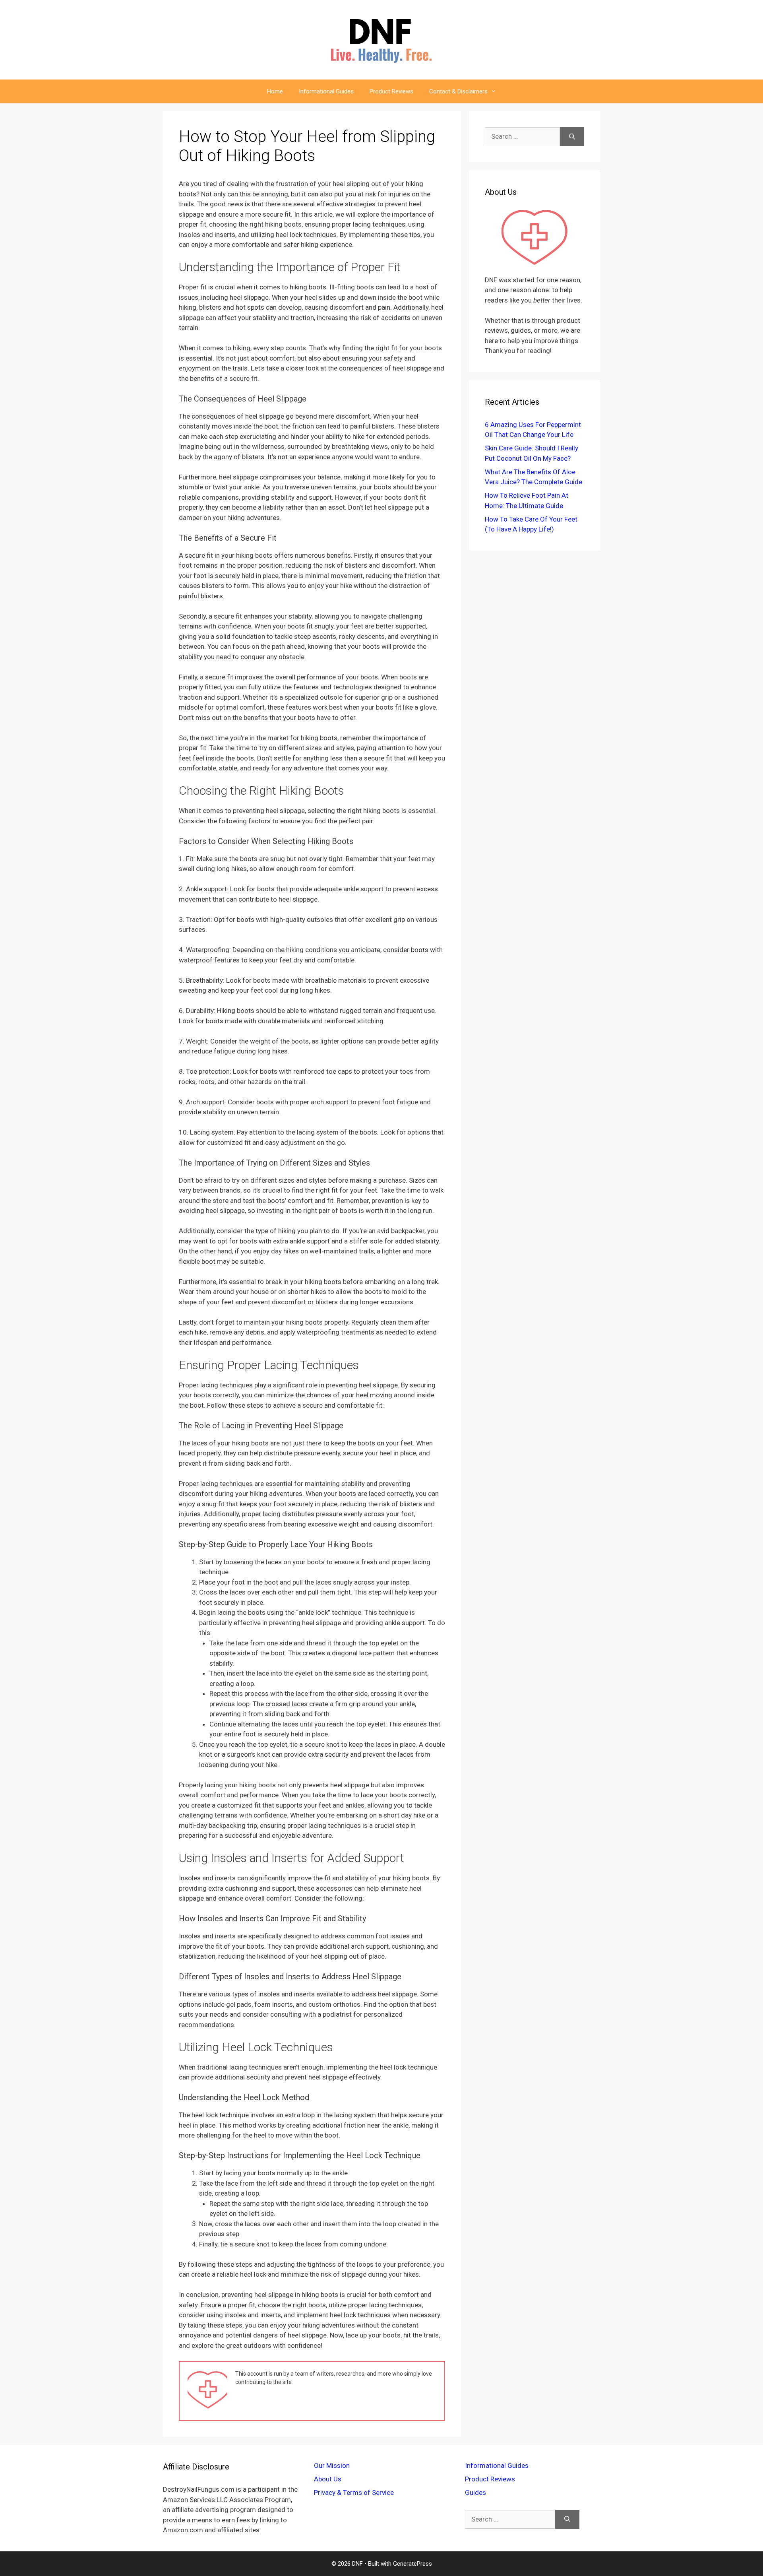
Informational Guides (326, 91)
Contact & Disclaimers (458, 91)
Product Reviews (391, 91)
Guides (475, 2493)
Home (275, 91)
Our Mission (332, 2465)
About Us (328, 2479)
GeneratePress (412, 2564)
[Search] (572, 137)
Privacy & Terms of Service (354, 2493)
